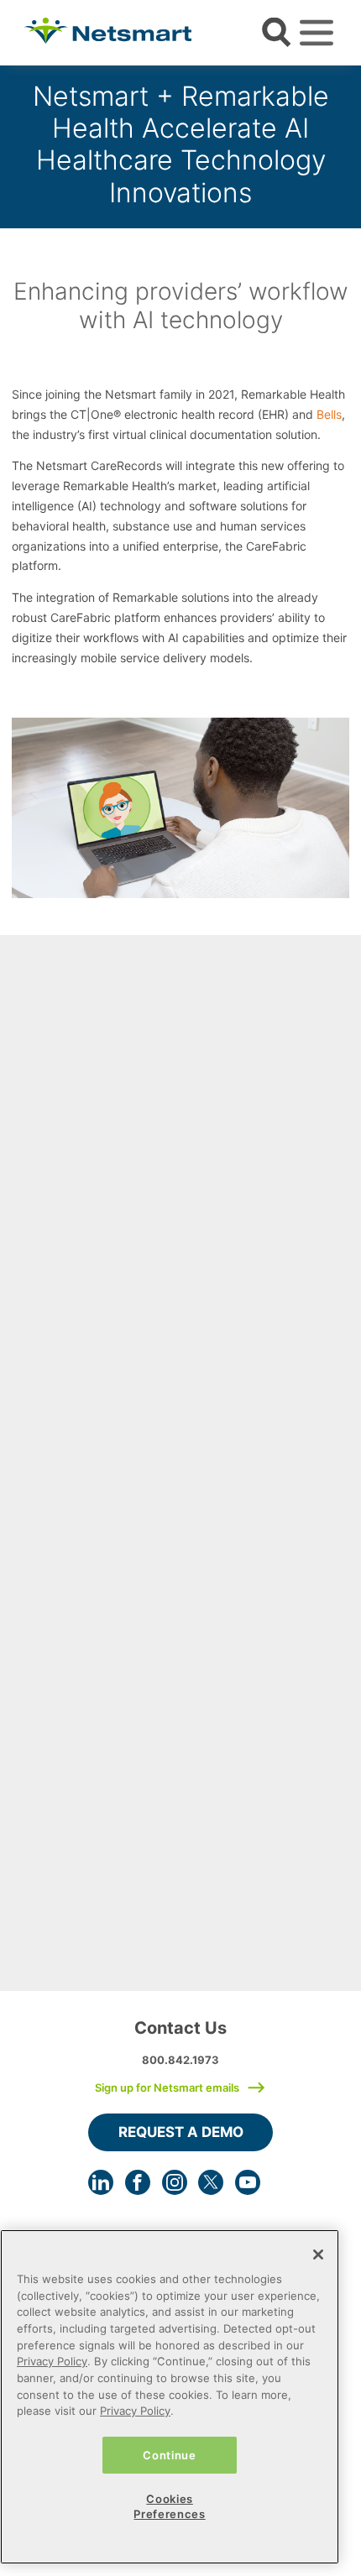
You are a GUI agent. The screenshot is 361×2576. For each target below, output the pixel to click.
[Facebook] (138, 2182)
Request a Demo (181, 2132)
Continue (169, 2455)
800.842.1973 (180, 2060)
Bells (329, 414)
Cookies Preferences (169, 2506)
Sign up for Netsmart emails (167, 2087)
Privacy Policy (52, 2361)
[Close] (318, 2255)
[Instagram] (175, 2182)
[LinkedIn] (101, 2182)
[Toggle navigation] (317, 33)
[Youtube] (248, 2182)
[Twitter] (211, 2182)
